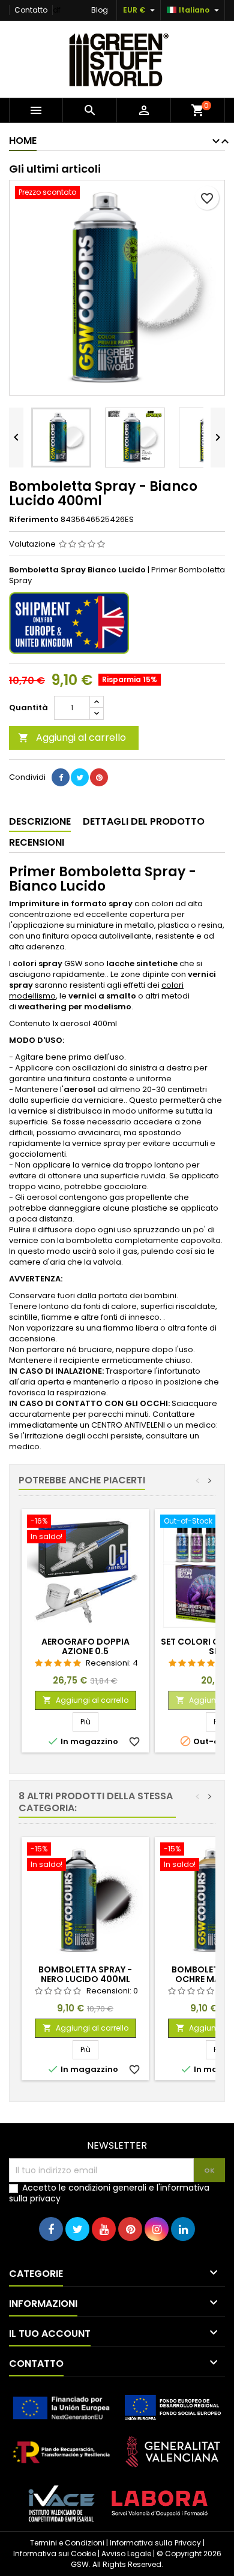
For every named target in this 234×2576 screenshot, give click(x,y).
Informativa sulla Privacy (155, 2543)
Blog (100, 10)
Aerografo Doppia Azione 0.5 (85, 1646)
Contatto (31, 10)
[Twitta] (80, 777)
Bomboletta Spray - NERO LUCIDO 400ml (85, 1974)
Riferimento (34, 520)
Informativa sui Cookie (55, 2554)
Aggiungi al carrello (72, 737)
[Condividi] (61, 777)
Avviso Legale (126, 2554)
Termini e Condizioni (67, 2543)
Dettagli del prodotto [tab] (144, 821)
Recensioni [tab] (37, 842)
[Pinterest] (99, 777)
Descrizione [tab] (40, 821)
